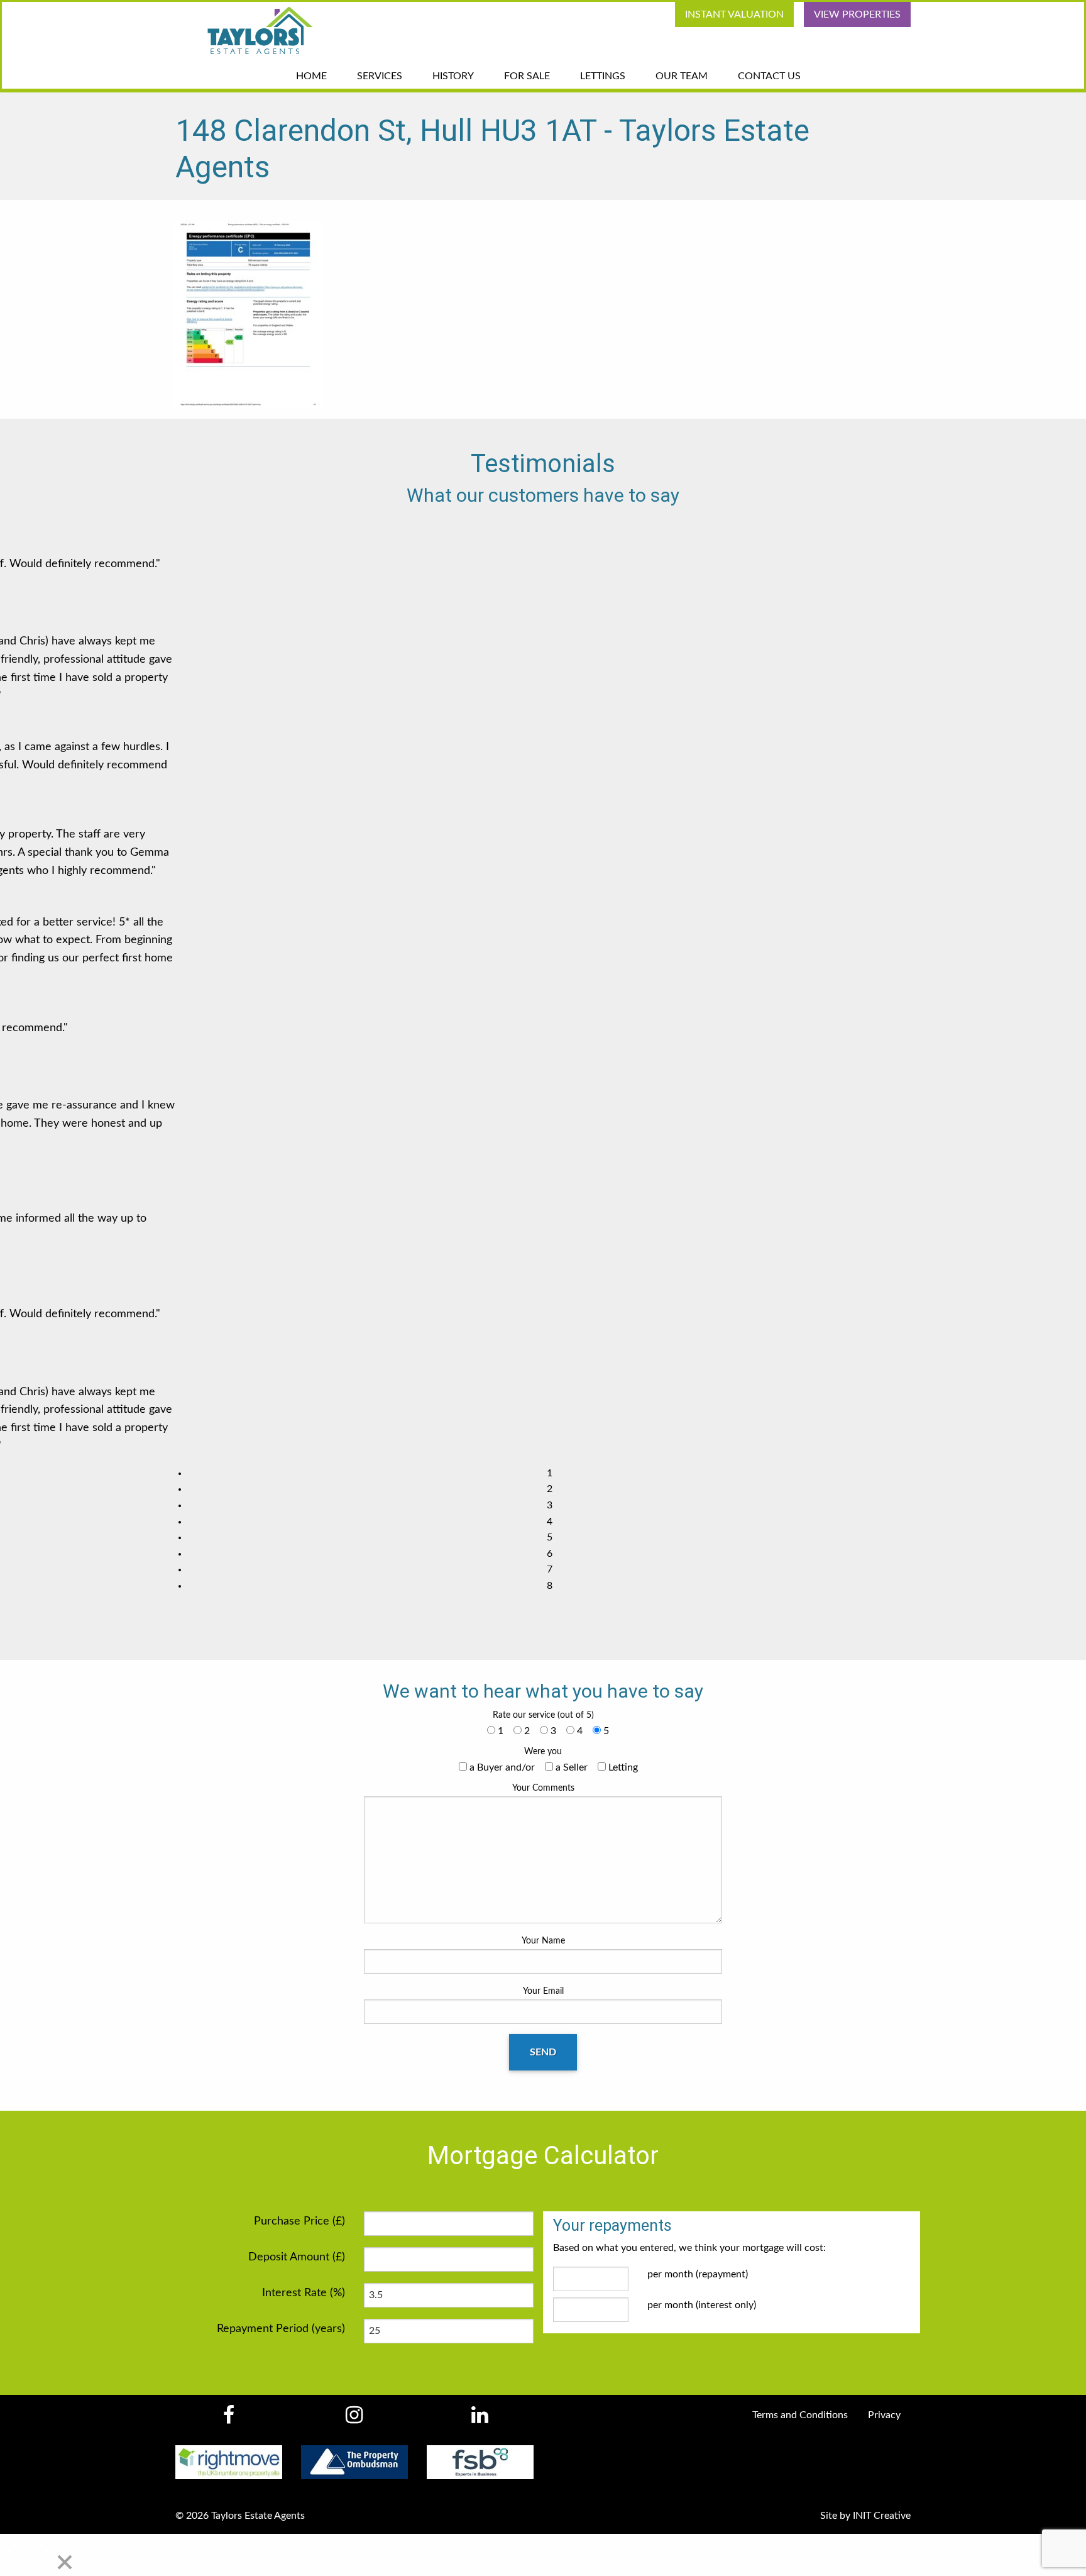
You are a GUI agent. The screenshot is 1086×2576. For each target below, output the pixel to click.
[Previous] (14, 2554)
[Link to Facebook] (228, 2419)
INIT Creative (882, 2516)
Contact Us (769, 76)
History (453, 76)
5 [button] (550, 1537)
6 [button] (550, 1554)
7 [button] (550, 1569)
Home (311, 76)
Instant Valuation (734, 14)
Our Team (682, 76)
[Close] (65, 2563)
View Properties (857, 14)
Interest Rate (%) (304, 2293)
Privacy (884, 2415)
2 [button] (550, 1489)
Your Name (543, 1941)
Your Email (543, 1991)
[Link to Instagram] (354, 2419)
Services (380, 76)
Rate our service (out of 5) (543, 1715)
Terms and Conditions (800, 2415)
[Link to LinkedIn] (480, 2419)
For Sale (527, 76)
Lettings (603, 76)
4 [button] (550, 1522)
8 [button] (550, 1586)
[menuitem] (729, 14)
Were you (543, 1752)
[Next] (41, 2554)
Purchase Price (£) (299, 2221)
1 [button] (550, 1473)
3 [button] (550, 1505)
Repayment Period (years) (281, 2329)
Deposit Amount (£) (297, 2257)
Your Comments (543, 1788)
